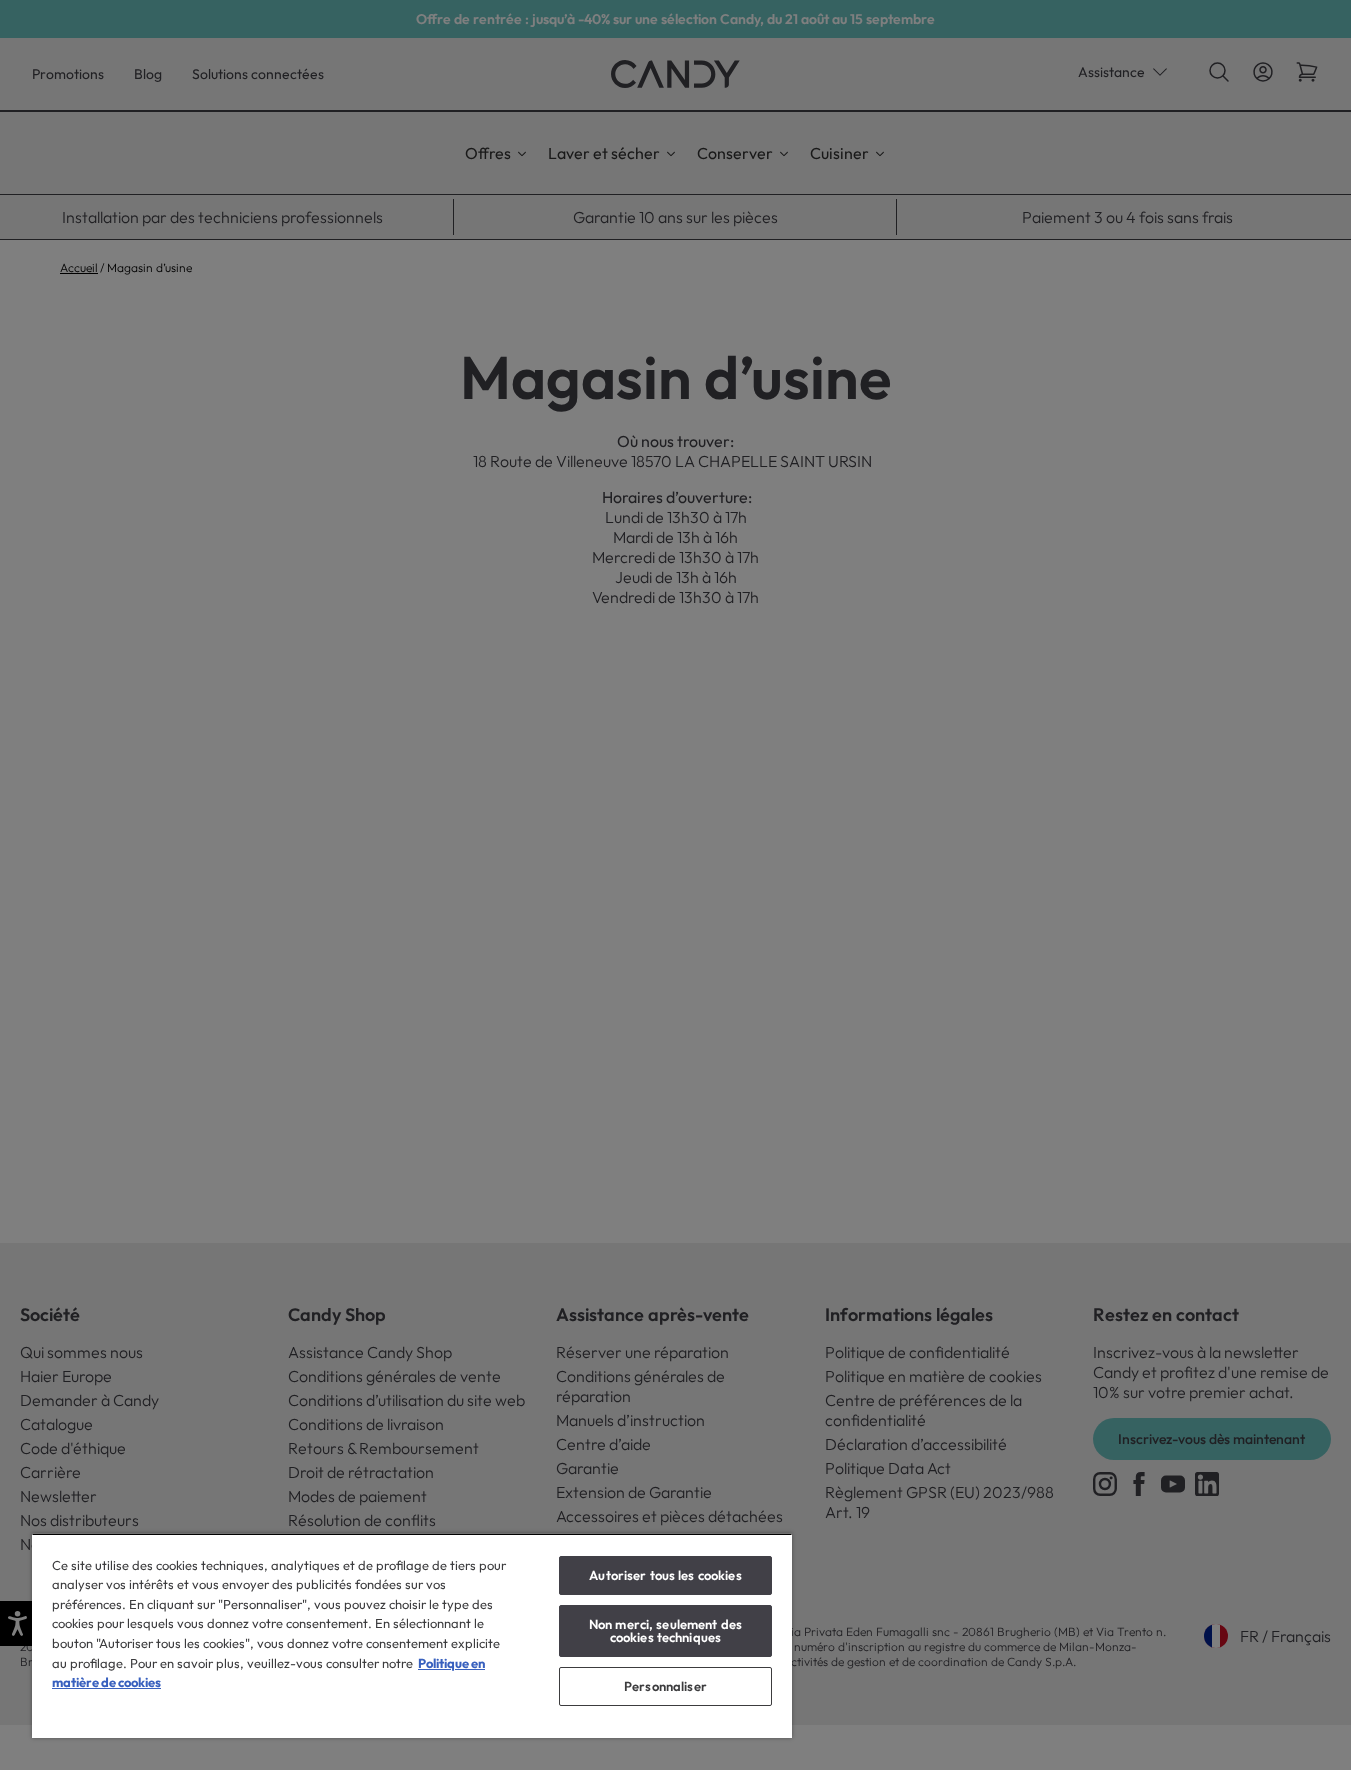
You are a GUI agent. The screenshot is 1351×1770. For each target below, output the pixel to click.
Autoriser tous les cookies (665, 1575)
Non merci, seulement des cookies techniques (665, 1630)
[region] (412, 1635)
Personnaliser (665, 1686)
